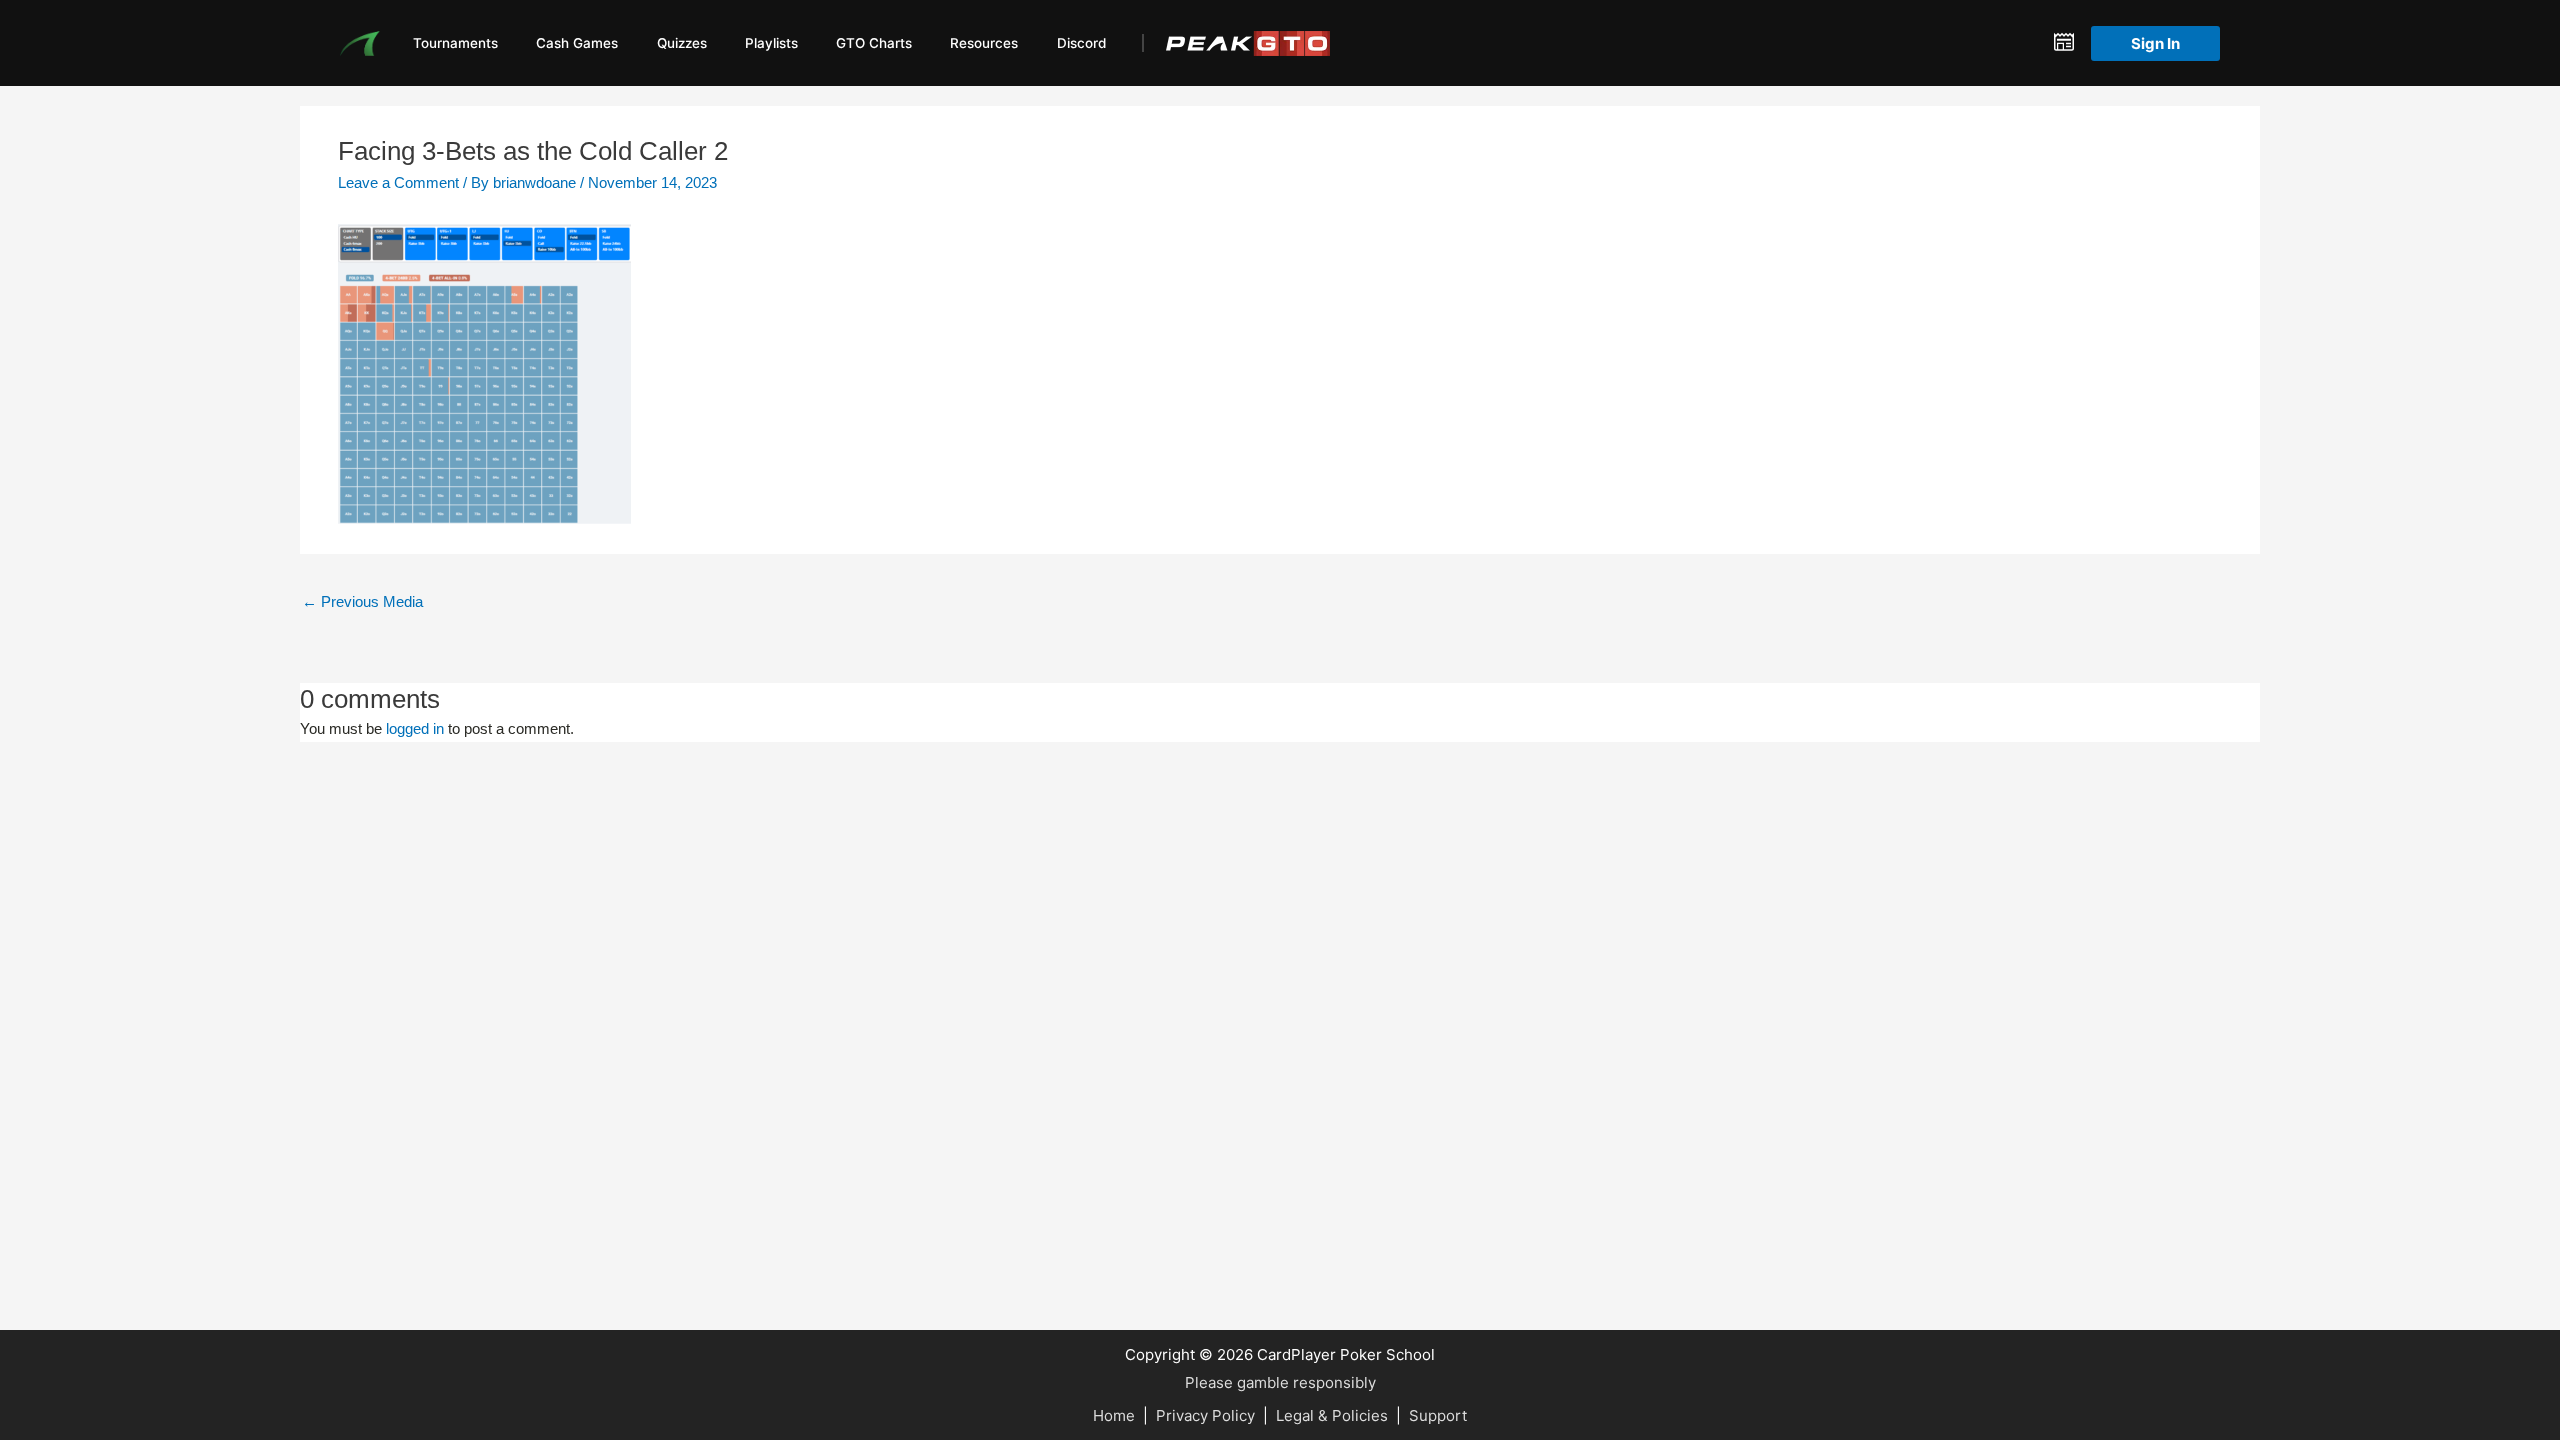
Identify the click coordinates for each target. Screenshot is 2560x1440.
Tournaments (455, 43)
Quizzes (682, 43)
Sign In (2155, 43)
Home (1114, 1415)
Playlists (771, 43)
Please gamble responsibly (1280, 1382)
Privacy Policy (1205, 1415)
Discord (1081, 43)
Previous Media (362, 601)
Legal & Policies (1332, 1415)
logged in (415, 728)
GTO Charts (874, 43)
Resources (984, 43)
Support (1438, 1415)
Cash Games (577, 43)
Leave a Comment (398, 182)
